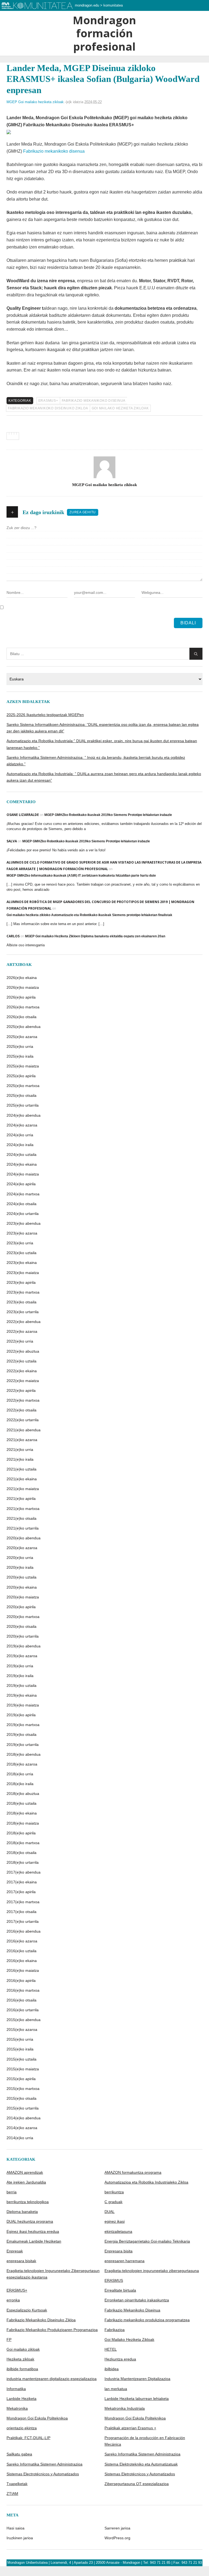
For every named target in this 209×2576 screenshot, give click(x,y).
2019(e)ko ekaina (22, 1695)
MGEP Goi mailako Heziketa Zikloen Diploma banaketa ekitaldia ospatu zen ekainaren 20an (95, 936)
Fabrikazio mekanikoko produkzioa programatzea (147, 2320)
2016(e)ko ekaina (22, 1961)
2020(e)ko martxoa (23, 1617)
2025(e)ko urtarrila (23, 1105)
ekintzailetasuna (118, 2231)
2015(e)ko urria (20, 2039)
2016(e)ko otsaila (21, 2000)
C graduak (113, 2202)
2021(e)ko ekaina (22, 1479)
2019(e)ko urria (20, 1666)
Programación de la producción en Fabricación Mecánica (145, 2441)
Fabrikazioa (115, 2330)
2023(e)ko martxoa (23, 1292)
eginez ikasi (115, 2221)
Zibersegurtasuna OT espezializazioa (137, 2484)
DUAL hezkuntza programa (30, 2221)
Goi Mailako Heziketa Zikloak (120, 408)
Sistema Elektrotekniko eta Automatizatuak (141, 2464)
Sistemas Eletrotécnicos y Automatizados (140, 2474)
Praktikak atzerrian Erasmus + (130, 2428)
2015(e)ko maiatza (23, 2069)
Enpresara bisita (119, 2251)
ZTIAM (12, 2494)
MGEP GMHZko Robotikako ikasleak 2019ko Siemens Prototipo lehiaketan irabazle (108, 815)
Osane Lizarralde (23, 815)
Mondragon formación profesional (104, 33)
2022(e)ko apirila (21, 1390)
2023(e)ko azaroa (22, 1233)
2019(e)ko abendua (24, 1646)
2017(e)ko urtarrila (23, 1921)
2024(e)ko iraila (20, 1145)
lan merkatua (116, 2389)
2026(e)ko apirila (21, 997)
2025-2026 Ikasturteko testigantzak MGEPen (45, 715)
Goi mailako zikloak (23, 2349)
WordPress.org (117, 2538)
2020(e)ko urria (20, 1558)
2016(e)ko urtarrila (23, 2010)
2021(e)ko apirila (21, 1499)
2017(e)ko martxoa (23, 1902)
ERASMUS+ (48, 401)
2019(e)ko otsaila (21, 1734)
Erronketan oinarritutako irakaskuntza (137, 2300)
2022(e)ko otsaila (21, 1410)
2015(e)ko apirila (21, 2079)
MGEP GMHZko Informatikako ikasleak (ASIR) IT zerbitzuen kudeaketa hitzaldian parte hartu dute (81, 876)
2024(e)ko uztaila (21, 1155)
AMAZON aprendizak (25, 2172)
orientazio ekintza (22, 2428)
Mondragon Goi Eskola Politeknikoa (37, 2418)
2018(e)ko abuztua (23, 1794)
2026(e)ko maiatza (23, 987)
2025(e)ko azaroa (22, 1037)
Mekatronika (17, 2408)
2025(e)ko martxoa (23, 1086)
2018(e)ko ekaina (22, 1813)
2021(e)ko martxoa (23, 1509)
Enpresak (15, 2251)
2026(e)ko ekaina (22, 978)
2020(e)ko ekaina (22, 1587)
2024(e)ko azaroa (22, 1125)
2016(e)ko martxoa (23, 1990)
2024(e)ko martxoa (23, 1194)
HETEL (111, 2349)
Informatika (16, 2389)
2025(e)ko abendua (24, 1027)
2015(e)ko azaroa (22, 2030)
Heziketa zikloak (20, 2359)
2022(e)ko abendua (24, 1322)
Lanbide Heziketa (21, 2399)
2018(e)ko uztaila (21, 1803)
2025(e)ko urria (20, 1046)
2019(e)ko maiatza (23, 1705)
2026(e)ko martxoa (23, 1007)
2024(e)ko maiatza (23, 1174)
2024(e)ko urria (20, 1135)
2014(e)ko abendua (24, 2118)
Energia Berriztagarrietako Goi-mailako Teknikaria (147, 2241)
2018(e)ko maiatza (23, 1823)
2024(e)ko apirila (21, 1184)
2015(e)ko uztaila (21, 2059)
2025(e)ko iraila (20, 1056)
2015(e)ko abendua (24, 2020)
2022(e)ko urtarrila (23, 1420)
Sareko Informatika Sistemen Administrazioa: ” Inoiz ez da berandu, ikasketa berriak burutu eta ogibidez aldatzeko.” (96, 761)
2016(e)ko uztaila (21, 1951)
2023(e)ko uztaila (21, 1253)
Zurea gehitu (83, 512)
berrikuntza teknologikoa (28, 2202)
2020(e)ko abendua (24, 1538)
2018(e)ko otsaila (21, 1853)
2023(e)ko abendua (24, 1223)
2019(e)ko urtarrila (23, 1745)
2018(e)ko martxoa (23, 1843)
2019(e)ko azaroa (22, 1656)
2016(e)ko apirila (21, 1981)
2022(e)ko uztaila (21, 1361)
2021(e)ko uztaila (21, 1469)
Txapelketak (17, 2484)
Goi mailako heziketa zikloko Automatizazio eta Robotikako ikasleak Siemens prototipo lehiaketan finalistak (89, 915)
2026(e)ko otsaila (21, 1017)
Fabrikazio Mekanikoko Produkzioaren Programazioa (52, 2330)
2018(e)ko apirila (21, 1833)
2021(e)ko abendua (24, 1430)
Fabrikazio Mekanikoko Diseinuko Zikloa (48, 408)
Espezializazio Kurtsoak (27, 2310)
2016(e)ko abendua (24, 1931)
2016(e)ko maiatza (23, 1970)
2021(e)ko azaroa (22, 1440)
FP (9, 2339)
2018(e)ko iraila (20, 1784)
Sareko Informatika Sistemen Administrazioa (142, 2454)
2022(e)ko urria (20, 1341)
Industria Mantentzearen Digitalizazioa (137, 2379)
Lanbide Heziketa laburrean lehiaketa (137, 2399)
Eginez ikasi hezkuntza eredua (33, 2231)
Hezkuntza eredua (120, 2359)
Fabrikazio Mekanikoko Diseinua (94, 401)
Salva (12, 841)
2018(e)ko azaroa (22, 1764)
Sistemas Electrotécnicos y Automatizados (43, 2474)
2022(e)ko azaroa (22, 1331)
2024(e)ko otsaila (21, 1204)
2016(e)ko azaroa (22, 1941)
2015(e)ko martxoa (23, 2089)
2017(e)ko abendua (24, 1872)
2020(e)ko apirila (21, 1607)
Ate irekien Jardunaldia (26, 2182)
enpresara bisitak (21, 2261)
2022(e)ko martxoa (23, 1400)
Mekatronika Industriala (125, 2408)
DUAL (110, 2212)
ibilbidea (112, 2369)
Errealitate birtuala (120, 2290)
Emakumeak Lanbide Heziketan (34, 2241)
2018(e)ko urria (20, 1774)
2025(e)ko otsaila (21, 1095)
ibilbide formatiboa (22, 2369)
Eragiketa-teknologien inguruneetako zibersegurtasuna (152, 2271)
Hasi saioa (16, 2528)
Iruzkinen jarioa (20, 2538)
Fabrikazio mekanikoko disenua (54, 151)
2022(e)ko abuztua (23, 1351)
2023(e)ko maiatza (23, 1273)
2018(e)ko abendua (24, 1754)
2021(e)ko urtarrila (23, 1528)
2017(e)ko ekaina (22, 1882)
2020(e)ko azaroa (22, 1548)
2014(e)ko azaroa (22, 2128)
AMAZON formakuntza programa (133, 2172)
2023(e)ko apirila (21, 1282)
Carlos (13, 936)
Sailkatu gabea (19, 2454)
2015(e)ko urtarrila (23, 2108)
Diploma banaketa (22, 2212)
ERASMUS (114, 2280)
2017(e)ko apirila (21, 1892)
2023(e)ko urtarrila (23, 1312)
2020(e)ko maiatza (23, 1597)
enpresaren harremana (125, 2261)
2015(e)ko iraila (20, 2049)
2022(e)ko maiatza (23, 1381)
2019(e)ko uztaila (21, 1685)
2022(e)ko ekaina (22, 1371)
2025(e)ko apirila (21, 1076)
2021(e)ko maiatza (23, 1489)
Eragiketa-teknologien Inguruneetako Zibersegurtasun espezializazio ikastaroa (53, 2274)
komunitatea (113, 5)
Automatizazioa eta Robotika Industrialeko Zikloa (146, 2182)
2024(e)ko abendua (24, 1115)
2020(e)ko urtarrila (23, 1636)
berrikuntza (114, 2192)
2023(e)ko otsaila (21, 1302)
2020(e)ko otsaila (21, 1626)
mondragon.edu (87, 5)
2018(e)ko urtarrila (23, 1862)
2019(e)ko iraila (20, 1676)
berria (12, 2192)
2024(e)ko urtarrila (23, 1214)
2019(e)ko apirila (21, 1715)
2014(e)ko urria (20, 2138)
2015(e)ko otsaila (21, 2098)
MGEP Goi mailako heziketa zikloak (35, 102)
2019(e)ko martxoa (23, 1725)
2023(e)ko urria (20, 1243)
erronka (13, 2300)
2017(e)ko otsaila (21, 1912)
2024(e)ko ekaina (22, 1164)
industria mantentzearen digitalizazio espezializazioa (52, 2379)
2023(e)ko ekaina (22, 1263)
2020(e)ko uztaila (21, 1577)
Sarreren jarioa (117, 2528)
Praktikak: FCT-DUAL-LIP (28, 2438)
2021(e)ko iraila (20, 1459)
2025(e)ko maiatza (23, 1066)
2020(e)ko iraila (20, 1567)
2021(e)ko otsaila (21, 1518)
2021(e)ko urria (20, 1450)
